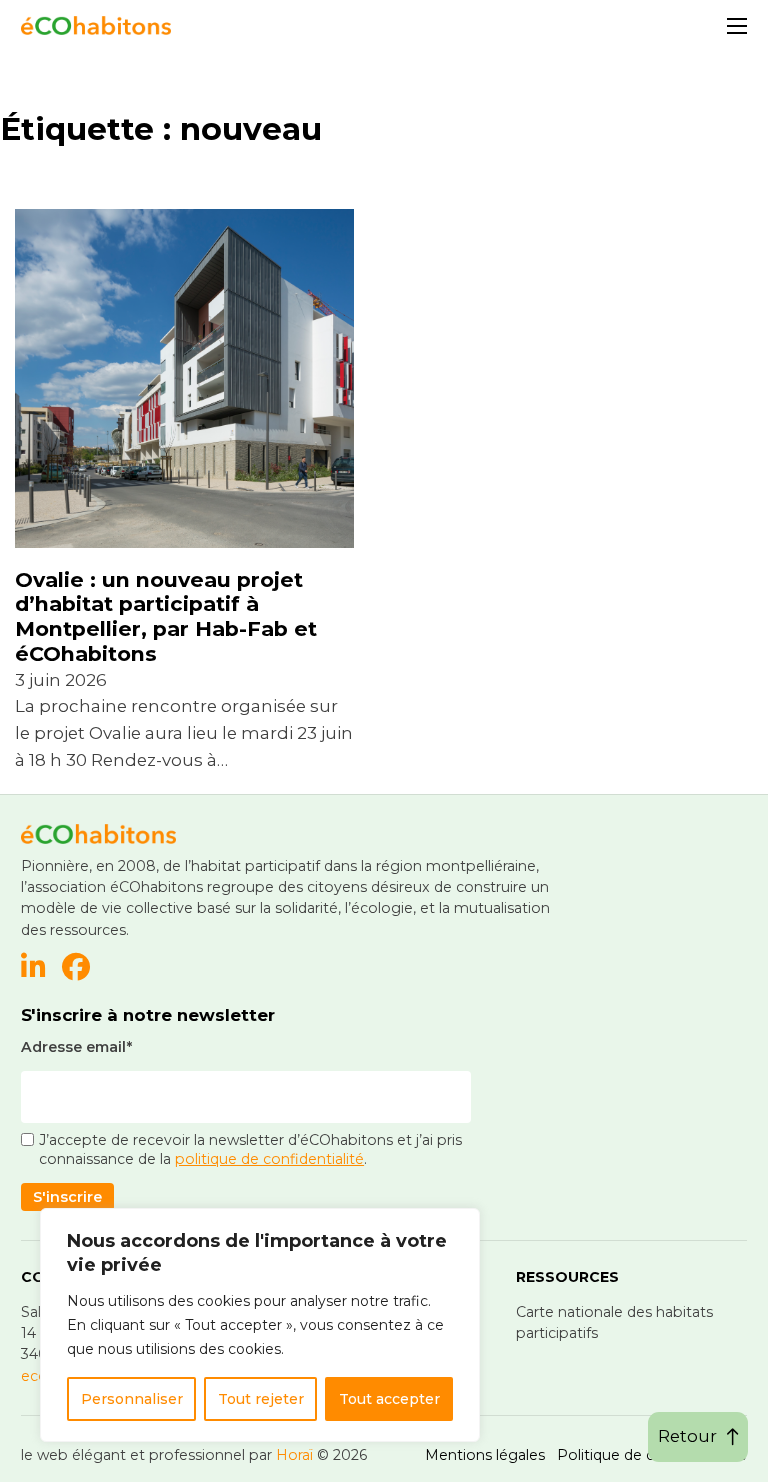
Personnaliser (132, 1399)
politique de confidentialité (269, 1159)
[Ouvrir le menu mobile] (737, 26)
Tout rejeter (261, 1399)
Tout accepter (389, 1399)
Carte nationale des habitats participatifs (614, 1322)
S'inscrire (67, 1197)
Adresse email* (76, 1047)
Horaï (294, 1455)
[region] (260, 1325)
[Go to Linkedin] (33, 968)
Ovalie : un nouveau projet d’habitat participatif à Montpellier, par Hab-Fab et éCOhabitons (166, 616)
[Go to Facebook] (76, 968)
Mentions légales (485, 1455)
